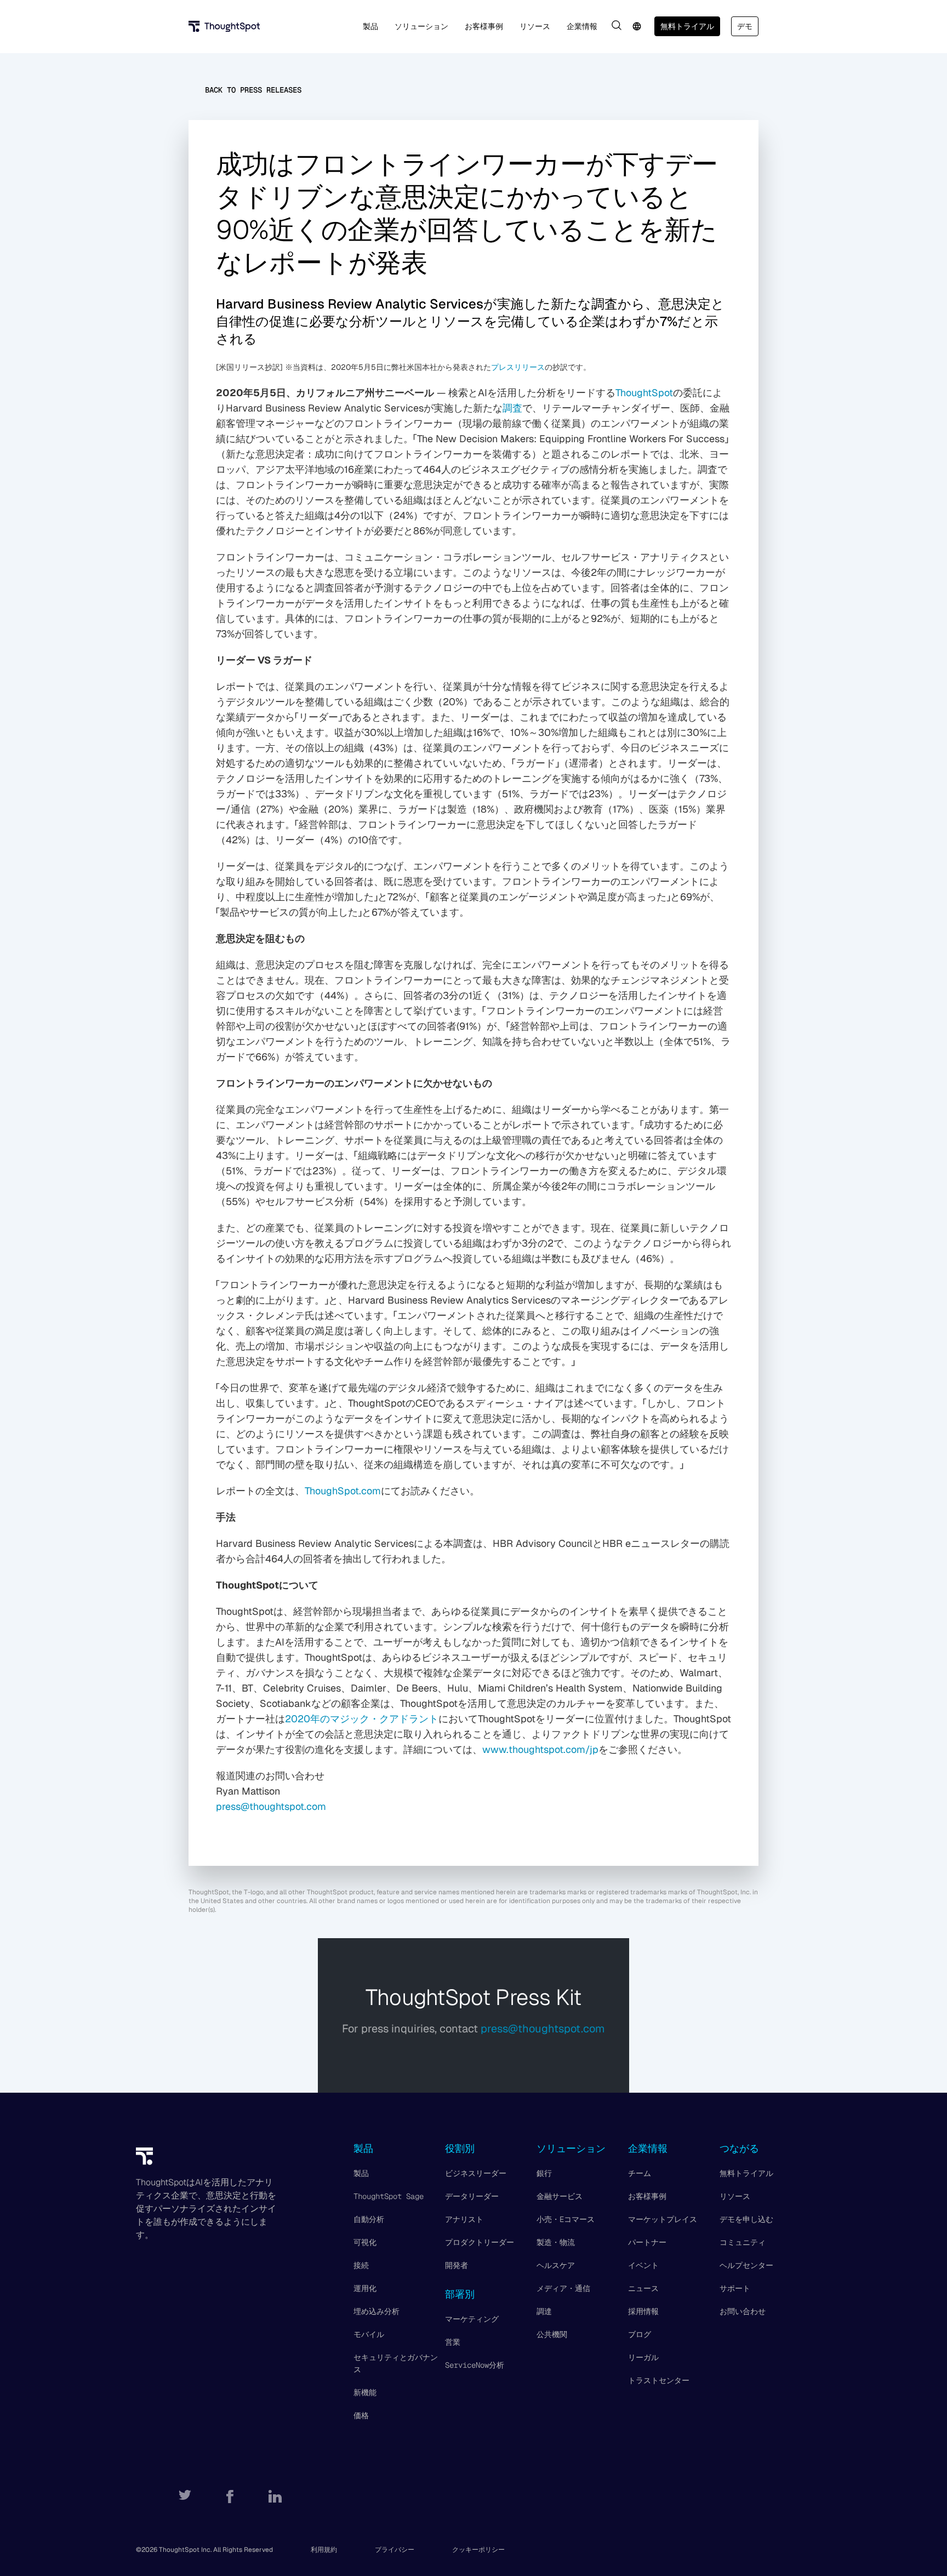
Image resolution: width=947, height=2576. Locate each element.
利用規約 (324, 2550)
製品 (361, 2173)
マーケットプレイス (663, 2219)
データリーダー (472, 2196)
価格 (361, 2415)
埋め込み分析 (376, 2311)
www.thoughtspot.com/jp (540, 1749)
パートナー (647, 2242)
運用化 (365, 2288)
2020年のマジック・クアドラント (362, 1719)
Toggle (617, 25)
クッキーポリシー (478, 2550)
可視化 (365, 2242)
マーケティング (472, 2319)
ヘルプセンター (746, 2265)
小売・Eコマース (566, 2219)
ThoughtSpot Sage (389, 2196)
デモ (745, 26)
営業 (453, 2342)
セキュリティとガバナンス (396, 2363)
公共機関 (552, 2334)
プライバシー (395, 2550)
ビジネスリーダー (476, 2173)
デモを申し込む (746, 2219)
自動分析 (369, 2219)
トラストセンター (659, 2380)
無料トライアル (687, 26)
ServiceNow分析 (475, 2365)
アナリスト (464, 2219)
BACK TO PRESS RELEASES (253, 90)
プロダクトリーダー (480, 2242)
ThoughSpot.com (343, 1491)
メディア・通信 (563, 2288)
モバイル (369, 2334)
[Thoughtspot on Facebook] (230, 2497)
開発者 (457, 2265)
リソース (735, 2196)
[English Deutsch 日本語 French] (637, 26)
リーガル (643, 2357)
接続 (361, 2265)
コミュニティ (743, 2242)
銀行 (544, 2173)
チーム (640, 2173)
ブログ (640, 2334)
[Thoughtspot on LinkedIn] (275, 2497)
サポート (735, 2288)
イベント (643, 2265)
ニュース (643, 2288)
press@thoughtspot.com (271, 1806)
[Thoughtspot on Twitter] (185, 2497)
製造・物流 (556, 2242)
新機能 (365, 2392)
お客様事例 (647, 2196)
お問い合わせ (743, 2311)
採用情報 (643, 2311)
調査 (512, 408)
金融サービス (560, 2196)
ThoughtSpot (644, 393)
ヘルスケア (556, 2265)
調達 (544, 2311)
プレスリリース (518, 367)
